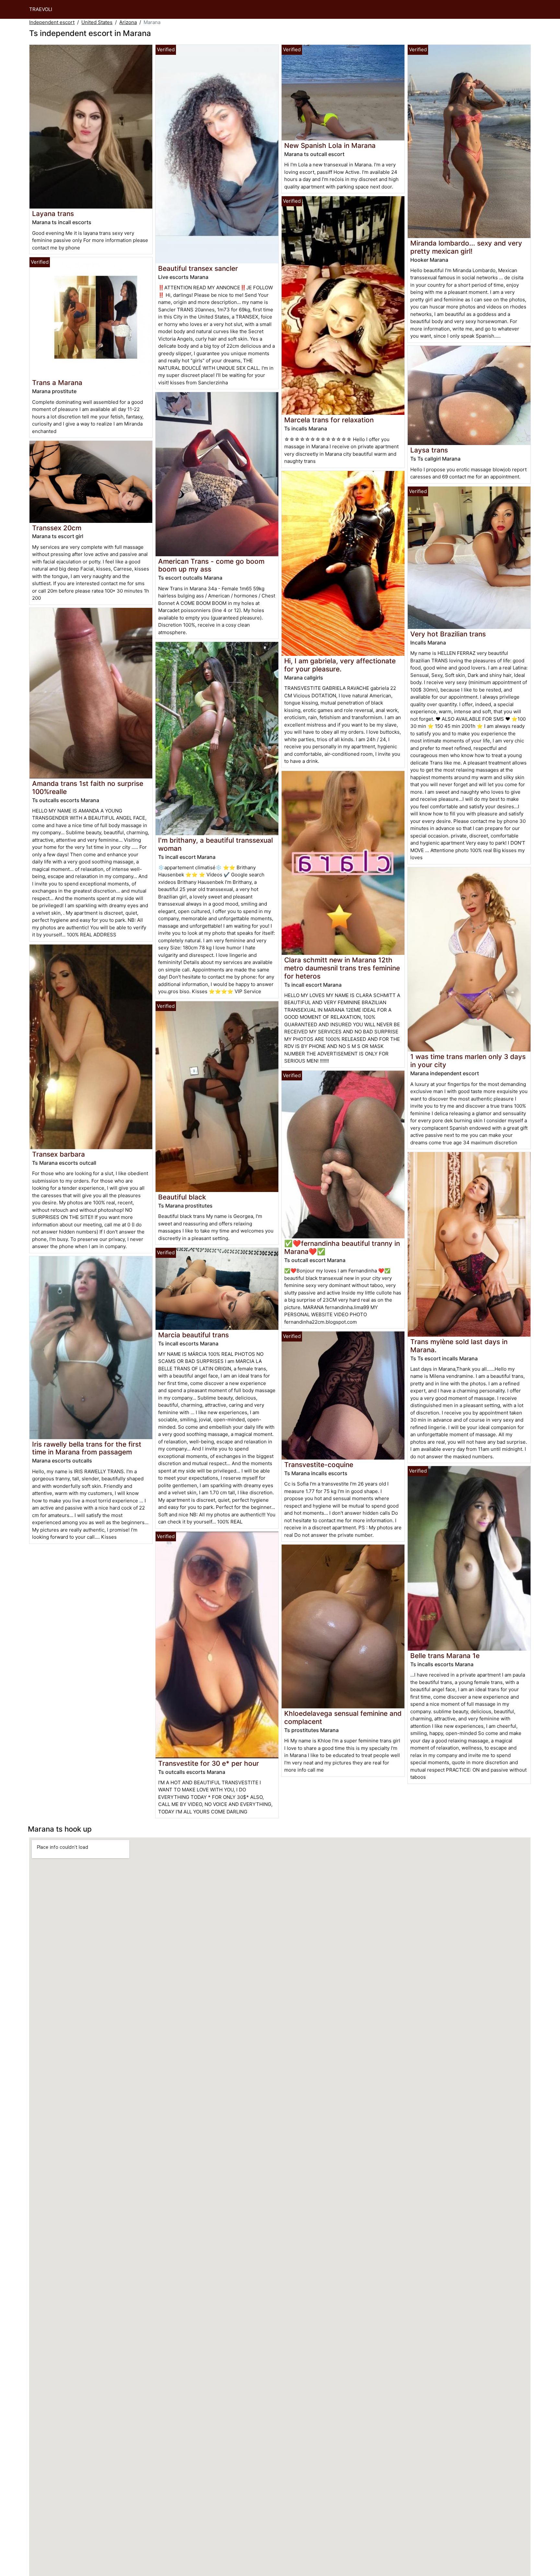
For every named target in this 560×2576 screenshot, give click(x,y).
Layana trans (53, 214)
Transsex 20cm (57, 528)
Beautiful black (182, 1197)
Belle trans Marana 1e (445, 1656)
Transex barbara (58, 1154)
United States (97, 22)
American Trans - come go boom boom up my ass (211, 565)
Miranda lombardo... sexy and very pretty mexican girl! (466, 247)
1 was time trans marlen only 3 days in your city (468, 1061)
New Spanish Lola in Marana (330, 145)
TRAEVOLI (41, 9)
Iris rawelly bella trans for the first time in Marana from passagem (87, 1448)
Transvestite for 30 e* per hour (209, 1763)
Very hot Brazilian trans (448, 634)
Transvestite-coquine (319, 1465)
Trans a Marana (57, 383)
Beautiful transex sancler (198, 268)
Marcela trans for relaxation (329, 420)
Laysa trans (429, 450)
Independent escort (52, 22)
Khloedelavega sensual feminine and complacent (343, 1717)
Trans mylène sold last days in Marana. (459, 1346)
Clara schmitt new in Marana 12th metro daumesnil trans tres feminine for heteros (342, 968)
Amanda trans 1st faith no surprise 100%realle (88, 788)
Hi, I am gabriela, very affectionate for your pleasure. (340, 665)
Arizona (128, 22)
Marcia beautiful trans (193, 1335)
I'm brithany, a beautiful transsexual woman (216, 844)
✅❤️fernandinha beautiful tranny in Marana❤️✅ (342, 1247)
